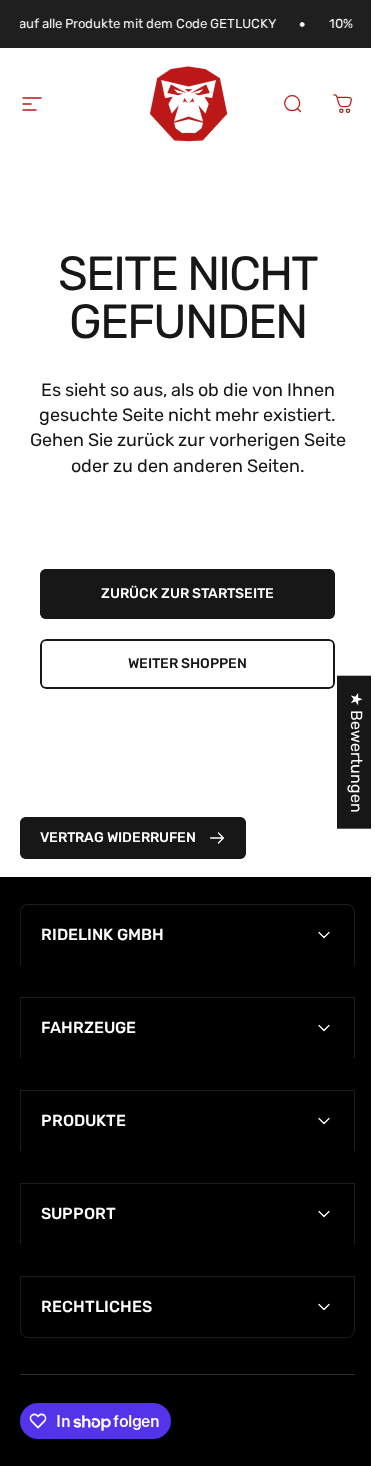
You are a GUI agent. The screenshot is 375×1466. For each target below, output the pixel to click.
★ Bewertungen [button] (341, 752)
